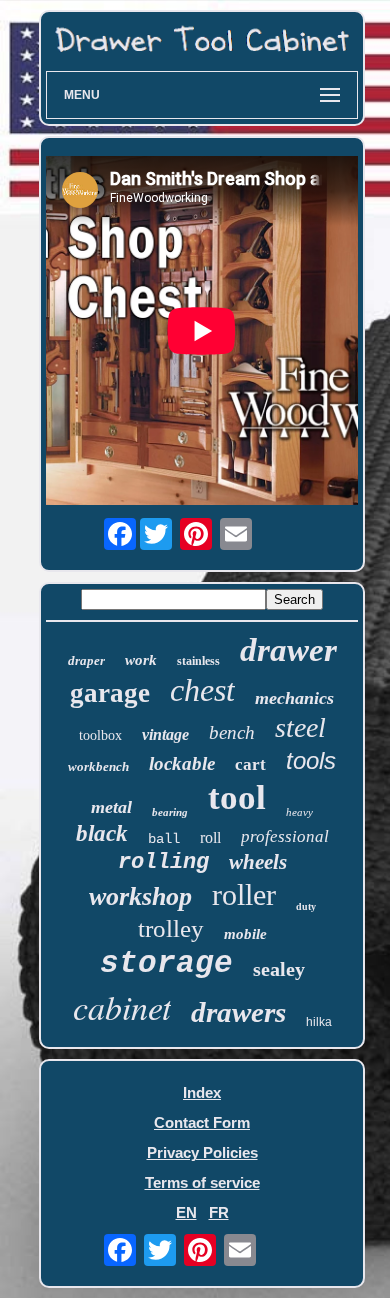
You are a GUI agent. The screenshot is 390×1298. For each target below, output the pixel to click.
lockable (182, 763)
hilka (319, 1022)
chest (202, 690)
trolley (171, 928)
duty (306, 906)
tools (311, 760)
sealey (279, 969)
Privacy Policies (202, 1152)
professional (285, 836)
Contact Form (202, 1122)
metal (111, 807)
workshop (140, 896)
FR (219, 1212)
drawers (238, 1012)
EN (186, 1212)
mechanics (294, 698)
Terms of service (202, 1182)
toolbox (100, 735)
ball (164, 839)
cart (250, 764)
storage (166, 963)
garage (110, 693)
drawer (288, 650)
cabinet (122, 1006)
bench (232, 732)
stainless (198, 661)
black (102, 833)
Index (202, 1092)
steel (300, 727)
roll (210, 837)
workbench (98, 766)
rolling (163, 862)
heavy (299, 812)
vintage (165, 734)
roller (244, 894)
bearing (170, 812)
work (141, 660)
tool (237, 797)
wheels (258, 862)
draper (86, 660)
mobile (245, 934)
